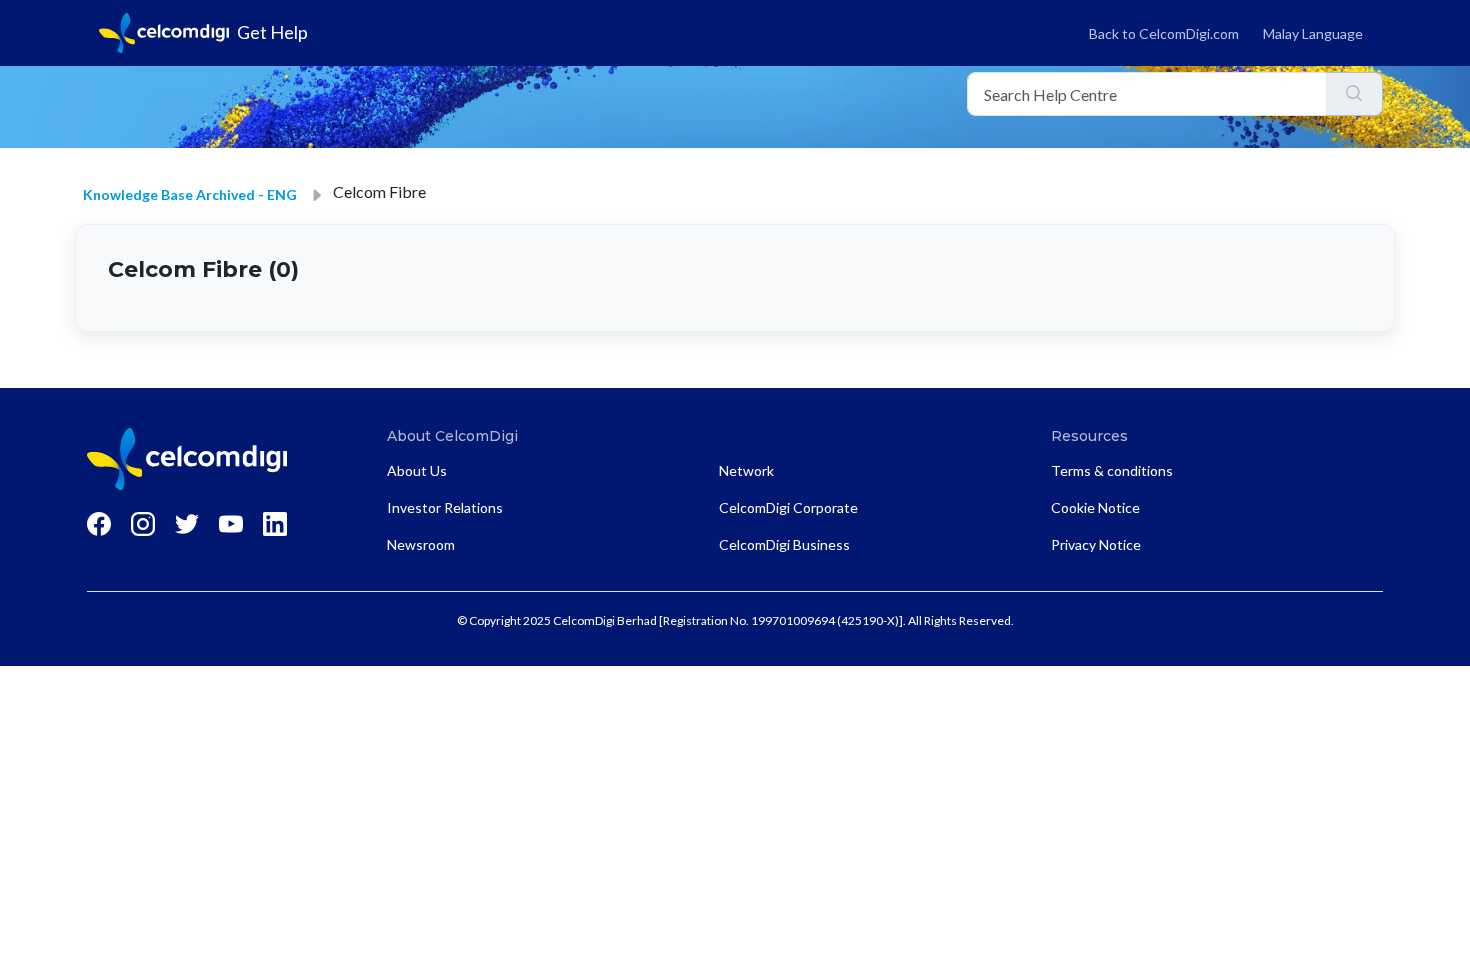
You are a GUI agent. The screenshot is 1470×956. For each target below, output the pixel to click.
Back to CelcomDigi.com (1164, 33)
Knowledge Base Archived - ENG (190, 194)
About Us (417, 470)
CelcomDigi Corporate (788, 507)
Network (746, 470)
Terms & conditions (1112, 470)
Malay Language (1313, 33)
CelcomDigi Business (784, 544)
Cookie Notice (1095, 507)
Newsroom (421, 544)
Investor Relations (445, 507)
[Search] (1354, 94)
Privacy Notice (1096, 544)
